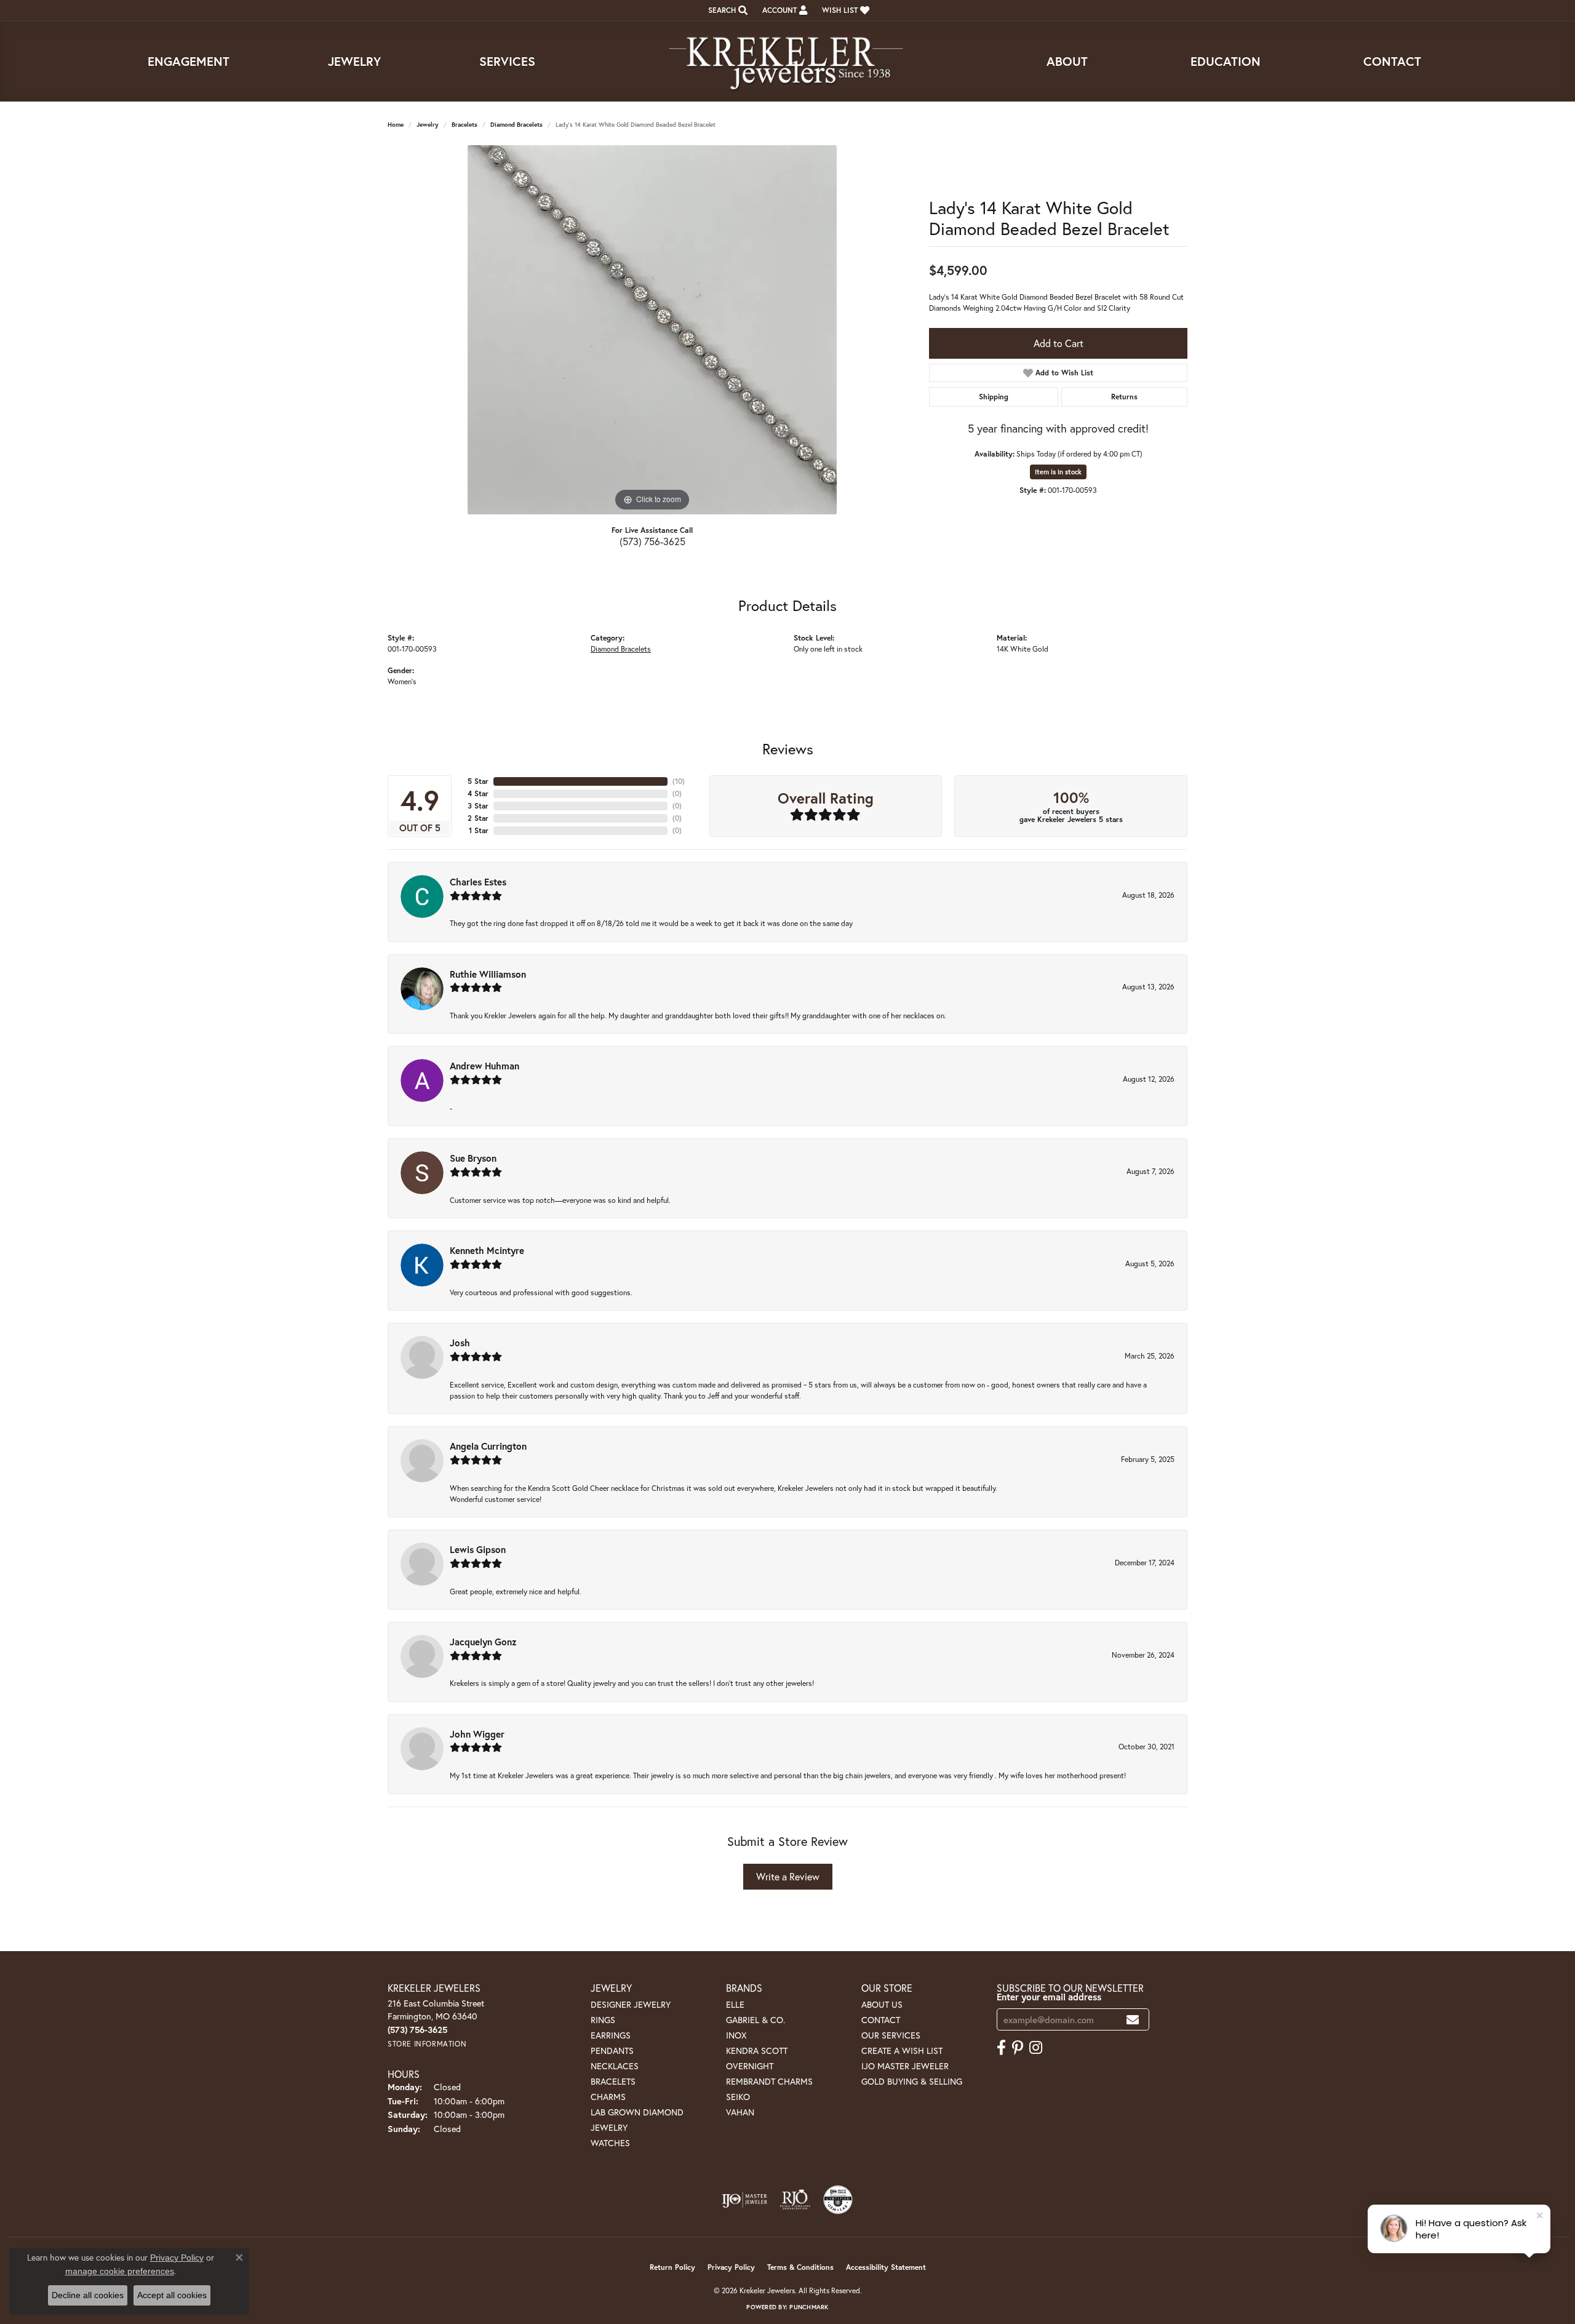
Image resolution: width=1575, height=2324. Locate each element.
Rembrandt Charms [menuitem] (769, 2081)
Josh (460, 1343)
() (679, 781)
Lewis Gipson (478, 1549)
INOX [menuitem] (736, 2035)
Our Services (891, 2035)
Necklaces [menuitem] (615, 2066)
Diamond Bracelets (516, 125)
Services (507, 61)
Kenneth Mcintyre (487, 1250)
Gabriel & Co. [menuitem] (756, 2020)
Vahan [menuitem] (740, 2112)
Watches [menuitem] (610, 2143)
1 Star (479, 830)
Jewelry (354, 61)
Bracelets (465, 125)
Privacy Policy (731, 2267)
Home (396, 125)
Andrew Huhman (484, 1066)
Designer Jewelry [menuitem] (631, 2004)
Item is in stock (1058, 472)
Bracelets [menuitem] (613, 2081)
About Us (882, 2004)
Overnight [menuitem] (750, 2066)
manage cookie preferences (120, 2271)
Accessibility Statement (886, 2267)
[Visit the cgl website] (838, 2200)
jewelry (428, 125)
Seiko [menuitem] (738, 2097)
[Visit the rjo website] (795, 2200)
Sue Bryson (473, 1158)
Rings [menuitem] (603, 2020)
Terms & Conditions (800, 2267)
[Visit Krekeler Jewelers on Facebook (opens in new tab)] (1001, 2048)
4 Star (478, 793)
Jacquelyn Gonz (483, 1642)
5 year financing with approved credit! (1058, 428)
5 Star (478, 781)
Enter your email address (1049, 1997)
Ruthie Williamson (488, 974)
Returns (1124, 397)
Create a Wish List (902, 2050)
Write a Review (788, 1876)
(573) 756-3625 (652, 541)
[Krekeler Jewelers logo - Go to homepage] (787, 62)
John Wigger (477, 1734)
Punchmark (809, 2307)
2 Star (478, 818)
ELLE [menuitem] (735, 2004)
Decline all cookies (88, 2295)
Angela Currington (488, 1446)
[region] (652, 330)
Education (1226, 61)
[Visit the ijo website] (745, 2200)
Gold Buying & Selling (912, 2081)
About (1067, 61)
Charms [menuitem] (608, 2097)
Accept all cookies (172, 2295)
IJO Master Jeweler (905, 2066)
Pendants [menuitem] (612, 2050)
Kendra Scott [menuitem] (757, 2050)
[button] (727, 10)
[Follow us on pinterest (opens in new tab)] (1018, 2048)
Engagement (189, 61)
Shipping (994, 397)
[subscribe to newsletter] (1133, 2020)
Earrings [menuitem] (611, 2035)
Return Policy (672, 2267)
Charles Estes (478, 882)
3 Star (478, 806)
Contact (1392, 61)
